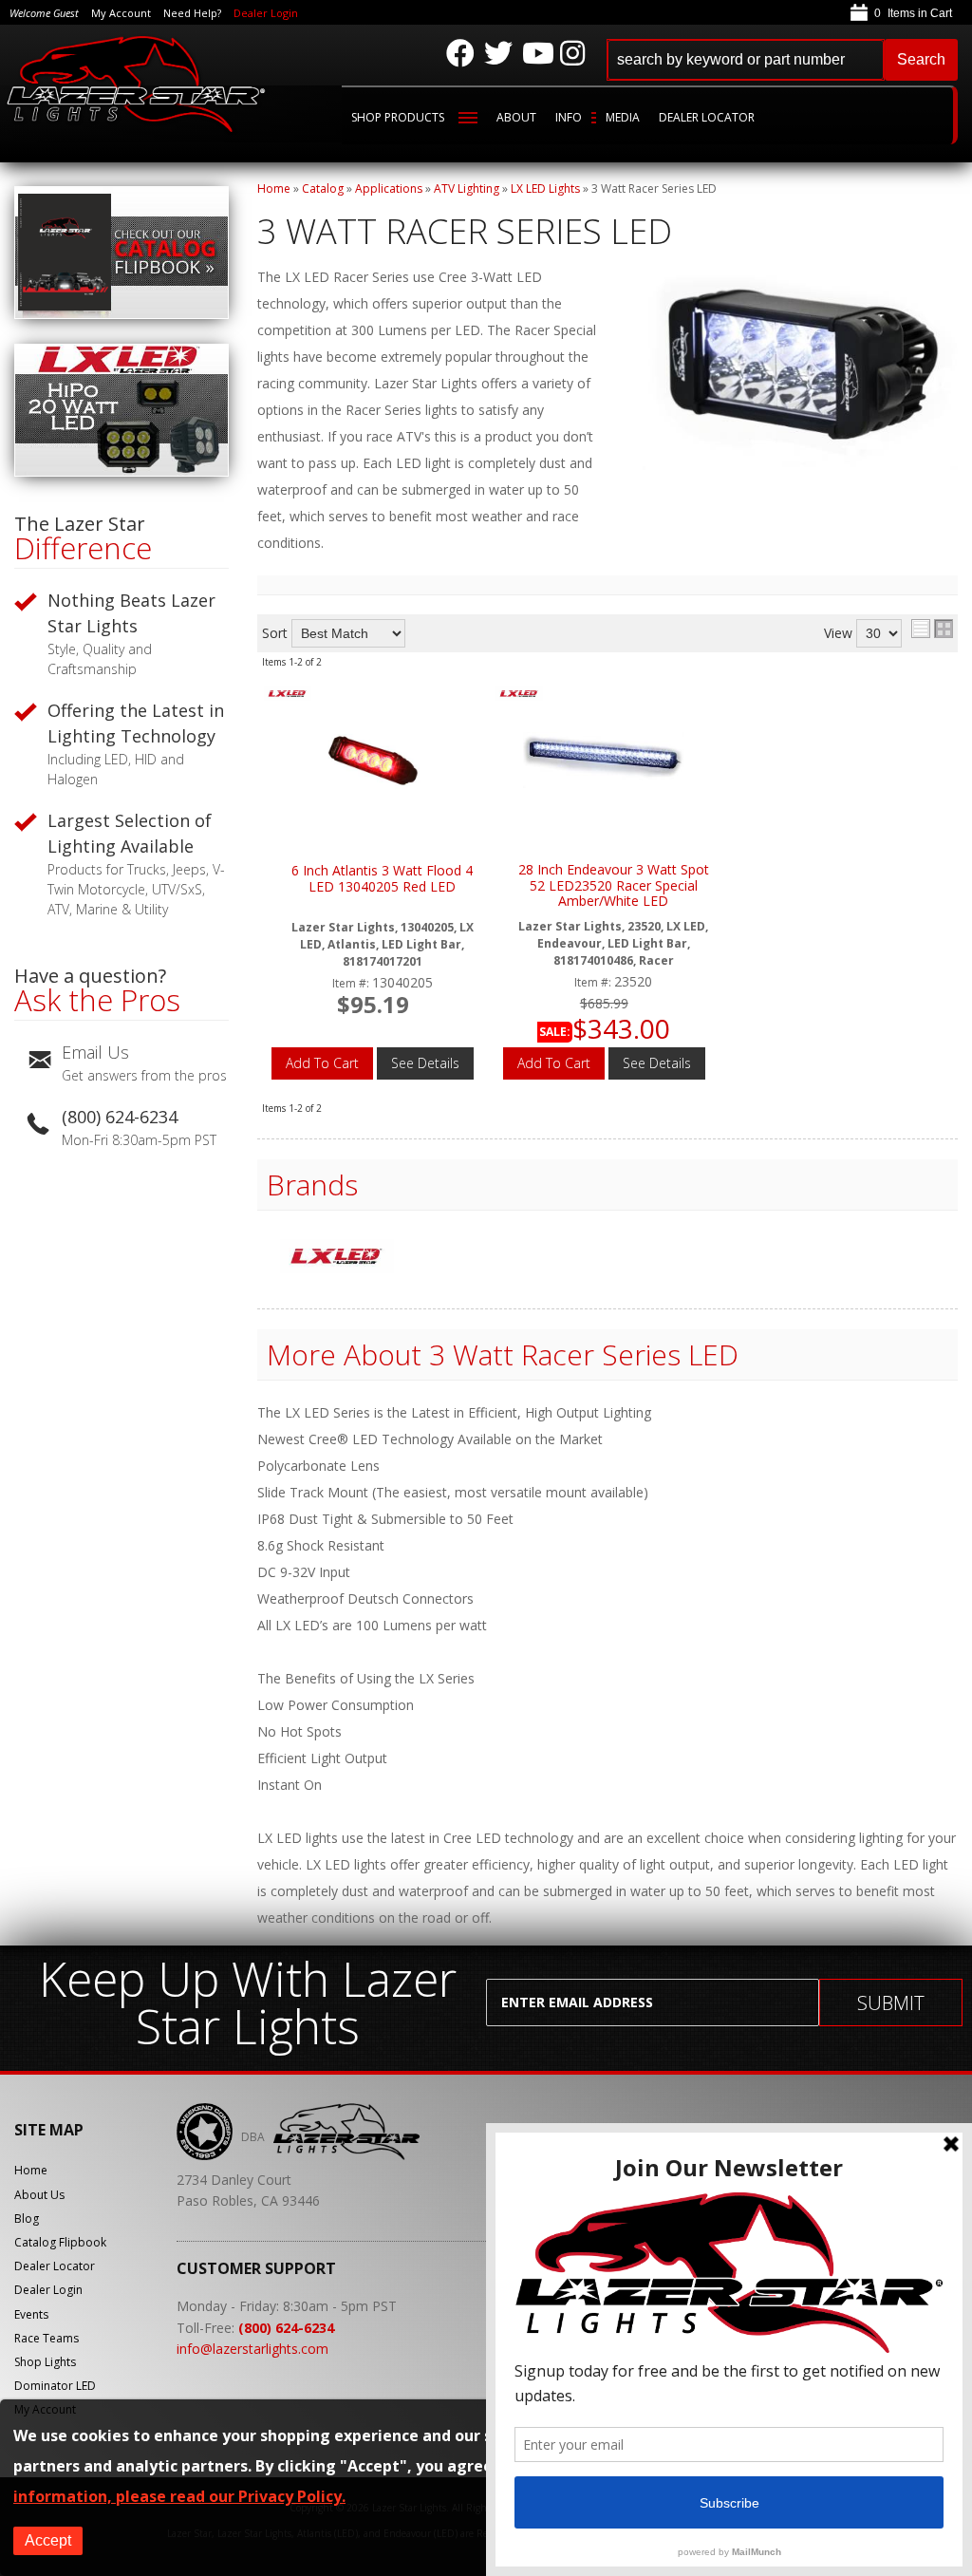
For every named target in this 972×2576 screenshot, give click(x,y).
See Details (425, 1063)
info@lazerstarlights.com (252, 2349)
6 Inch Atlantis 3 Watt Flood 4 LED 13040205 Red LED (382, 879)
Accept (48, 2540)
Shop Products (398, 117)
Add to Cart (322, 1063)
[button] (782, 60)
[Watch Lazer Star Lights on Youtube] (536, 53)
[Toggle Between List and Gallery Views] (932, 629)
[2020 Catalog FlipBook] (121, 314)
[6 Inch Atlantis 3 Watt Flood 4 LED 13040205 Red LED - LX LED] (288, 696)
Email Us (95, 1052)
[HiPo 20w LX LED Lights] (121, 471)
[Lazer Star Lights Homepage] (137, 84)
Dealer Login (266, 13)
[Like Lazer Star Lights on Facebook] (460, 53)
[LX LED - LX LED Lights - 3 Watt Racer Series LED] (337, 1258)
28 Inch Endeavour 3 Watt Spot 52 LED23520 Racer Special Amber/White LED (614, 886)
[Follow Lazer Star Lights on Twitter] (498, 53)
